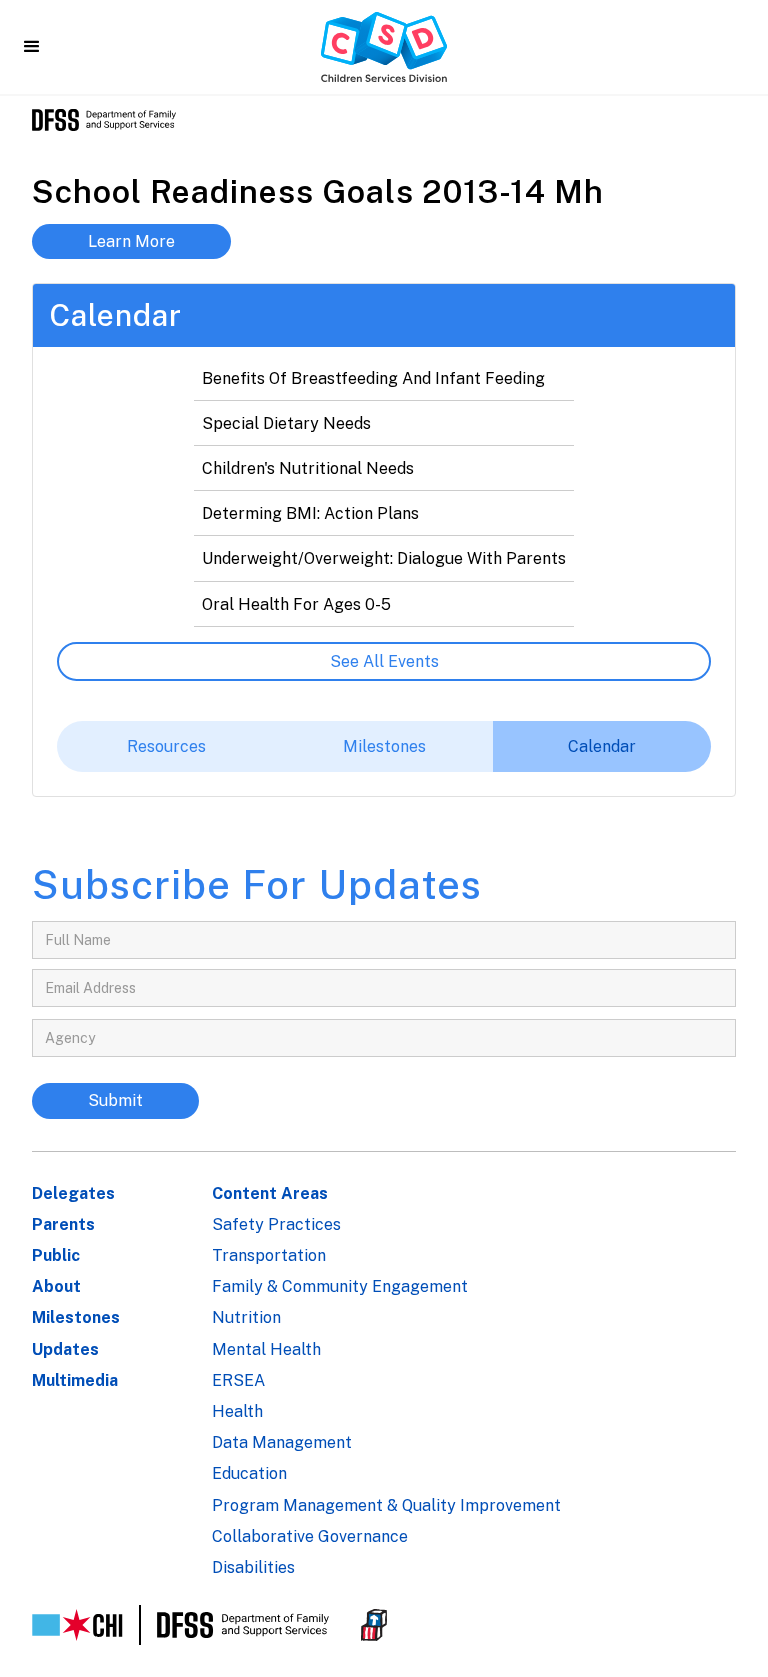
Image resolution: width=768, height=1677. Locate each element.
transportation (269, 1255)
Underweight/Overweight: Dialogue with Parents (384, 558)
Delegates (73, 1193)
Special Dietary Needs (286, 423)
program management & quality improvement (386, 1505)
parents (63, 1224)
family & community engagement (340, 1286)
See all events (384, 661)
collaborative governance (310, 1536)
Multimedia (75, 1380)
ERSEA (238, 1380)
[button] (32, 47)
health (237, 1411)
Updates (65, 1349)
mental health (266, 1349)
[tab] (166, 746)
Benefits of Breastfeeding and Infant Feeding (373, 378)
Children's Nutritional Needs (308, 468)
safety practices (276, 1224)
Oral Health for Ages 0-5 (296, 604)
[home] (384, 47)
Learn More (131, 241)
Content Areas (270, 1193)
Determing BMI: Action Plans (310, 513)
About (56, 1286)
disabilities (253, 1567)
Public (56, 1255)
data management (282, 1442)
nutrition (246, 1317)
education (249, 1473)
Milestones (76, 1317)
